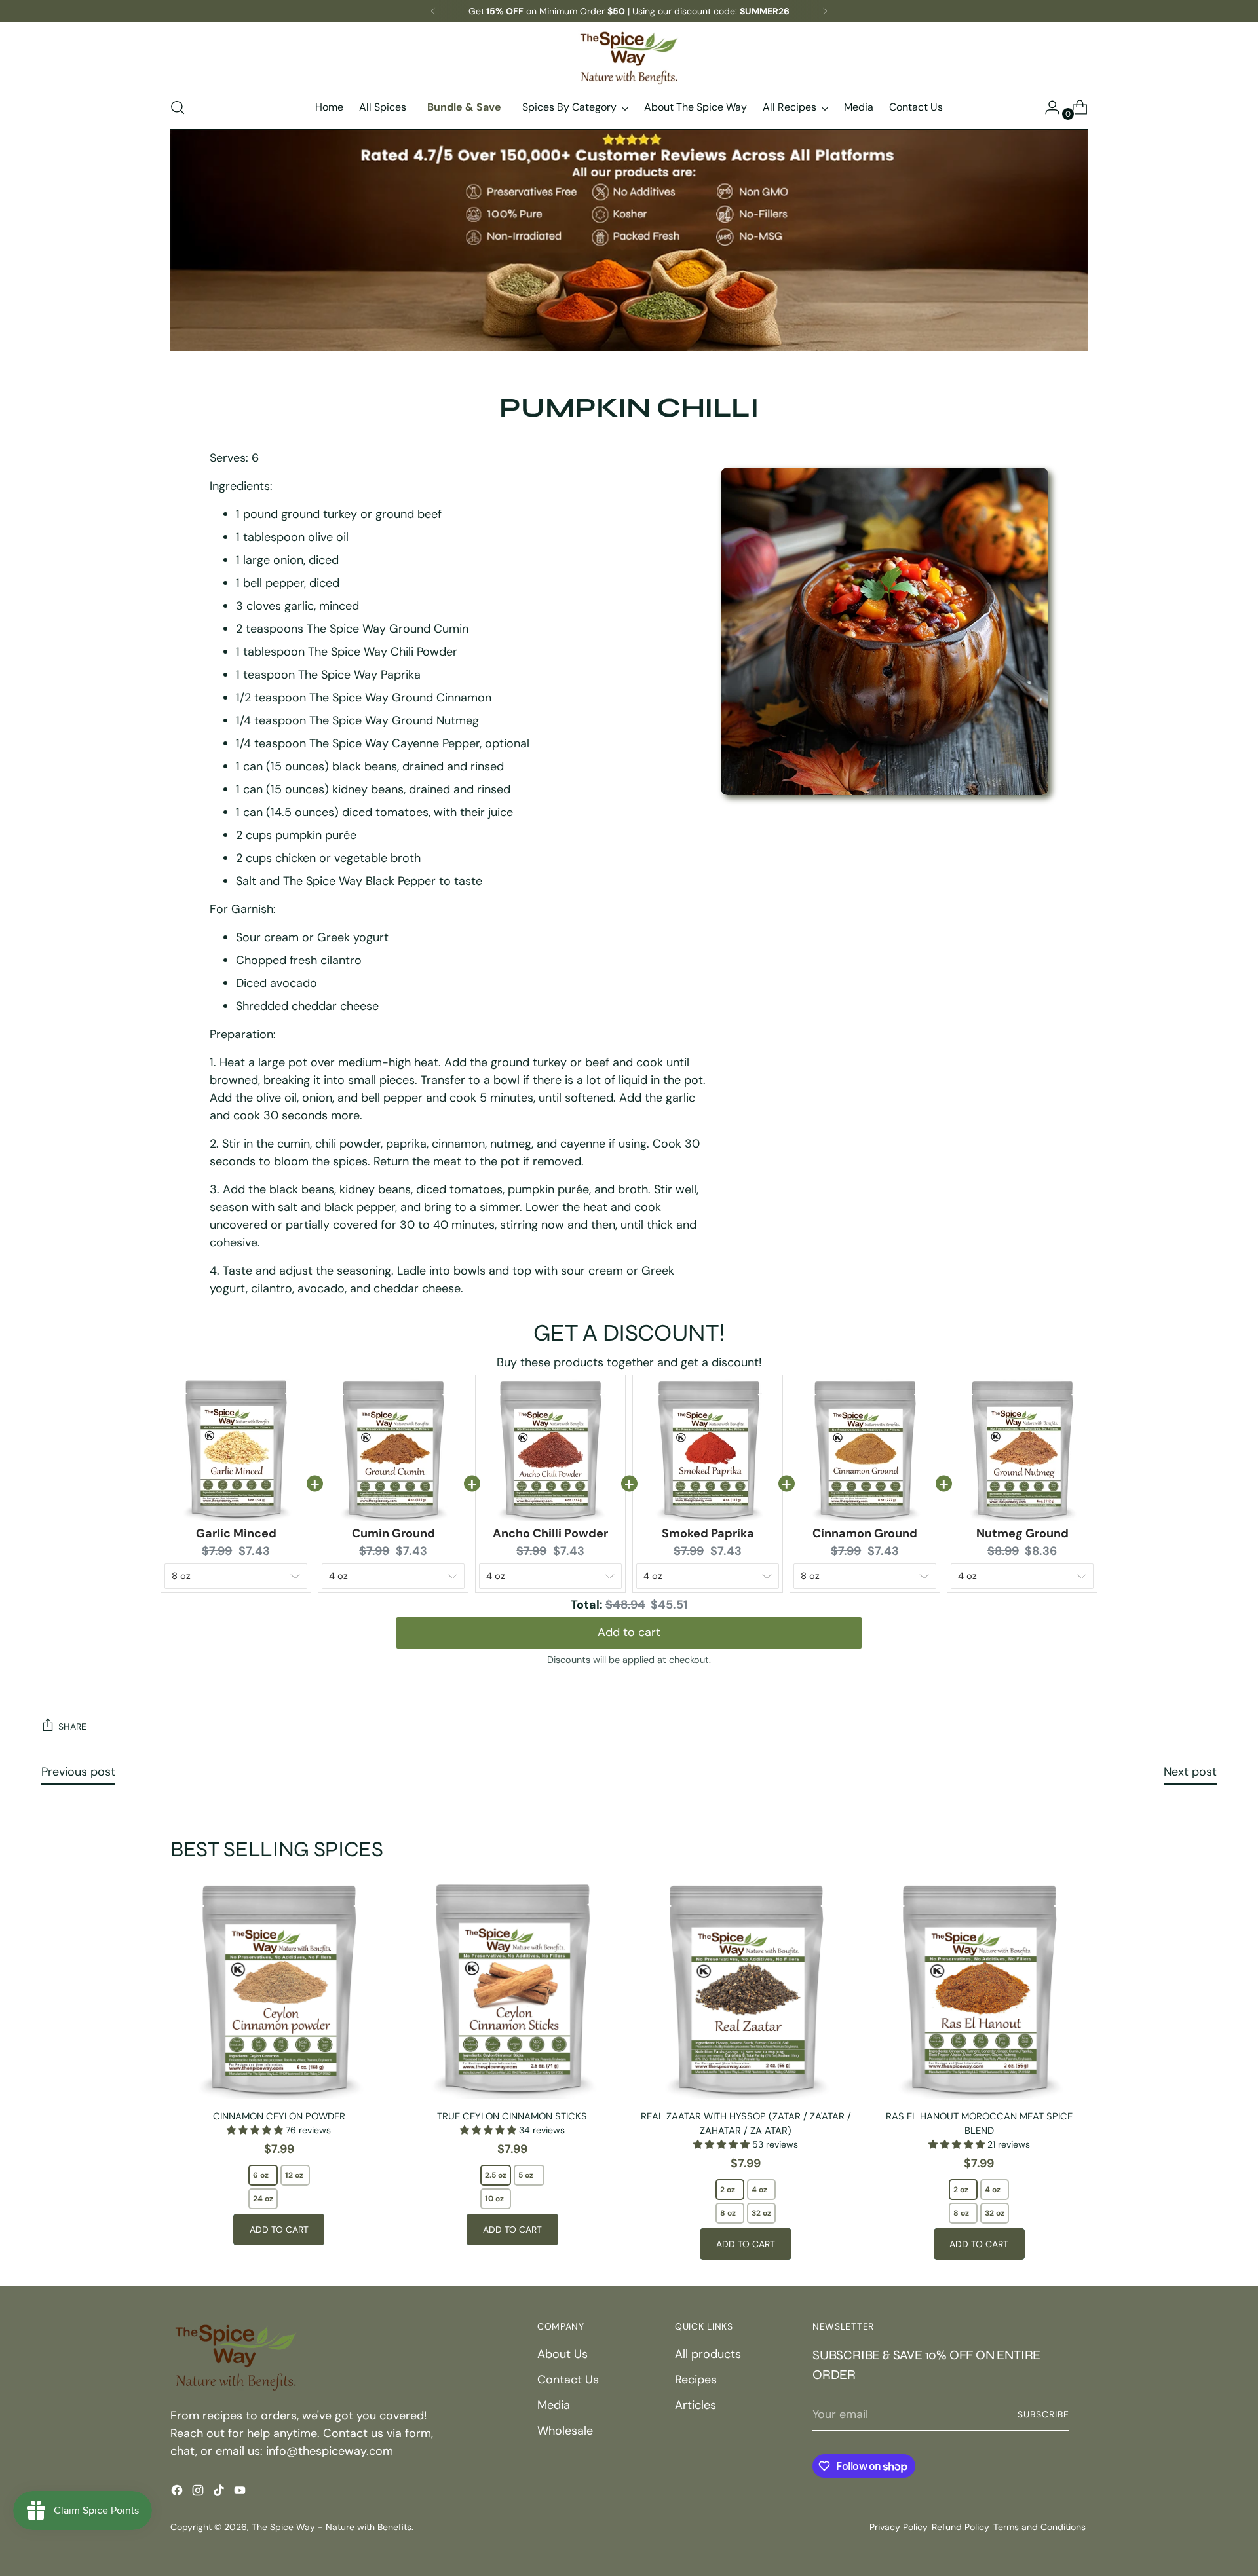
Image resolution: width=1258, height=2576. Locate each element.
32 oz (761, 2213)
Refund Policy (961, 2527)
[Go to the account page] (1047, 107)
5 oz (526, 2175)
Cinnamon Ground (865, 1533)
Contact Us (568, 2380)
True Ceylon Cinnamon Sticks (512, 2116)
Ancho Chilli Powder (550, 1533)
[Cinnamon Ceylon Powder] (279, 1990)
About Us (562, 2354)
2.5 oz (496, 2175)
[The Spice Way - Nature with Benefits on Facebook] (178, 2493)
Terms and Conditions (1039, 2527)
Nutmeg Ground (1022, 1533)
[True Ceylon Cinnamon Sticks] (512, 1990)
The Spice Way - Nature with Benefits (332, 2527)
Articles (696, 2405)
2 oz (728, 2190)
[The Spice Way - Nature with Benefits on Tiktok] (220, 2493)
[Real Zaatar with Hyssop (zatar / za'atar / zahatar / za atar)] (746, 1990)
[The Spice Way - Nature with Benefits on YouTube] (241, 2493)
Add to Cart (279, 2230)
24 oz (263, 2199)
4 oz (759, 2190)
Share (72, 1727)
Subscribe (1043, 2414)
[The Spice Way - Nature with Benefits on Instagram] (199, 2493)
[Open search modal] (178, 107)
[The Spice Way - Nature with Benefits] (629, 58)
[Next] (825, 11)
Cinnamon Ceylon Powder (279, 2116)
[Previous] (433, 11)
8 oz (728, 2213)
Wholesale (565, 2431)
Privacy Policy (899, 2527)
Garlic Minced (236, 1533)
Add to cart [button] (629, 1632)
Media (554, 2405)
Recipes (696, 2380)
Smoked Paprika (708, 1533)
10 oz (494, 2199)
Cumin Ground (393, 1533)
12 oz (294, 2175)
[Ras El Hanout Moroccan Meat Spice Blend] (979, 1990)
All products (708, 2354)
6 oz (261, 2175)
